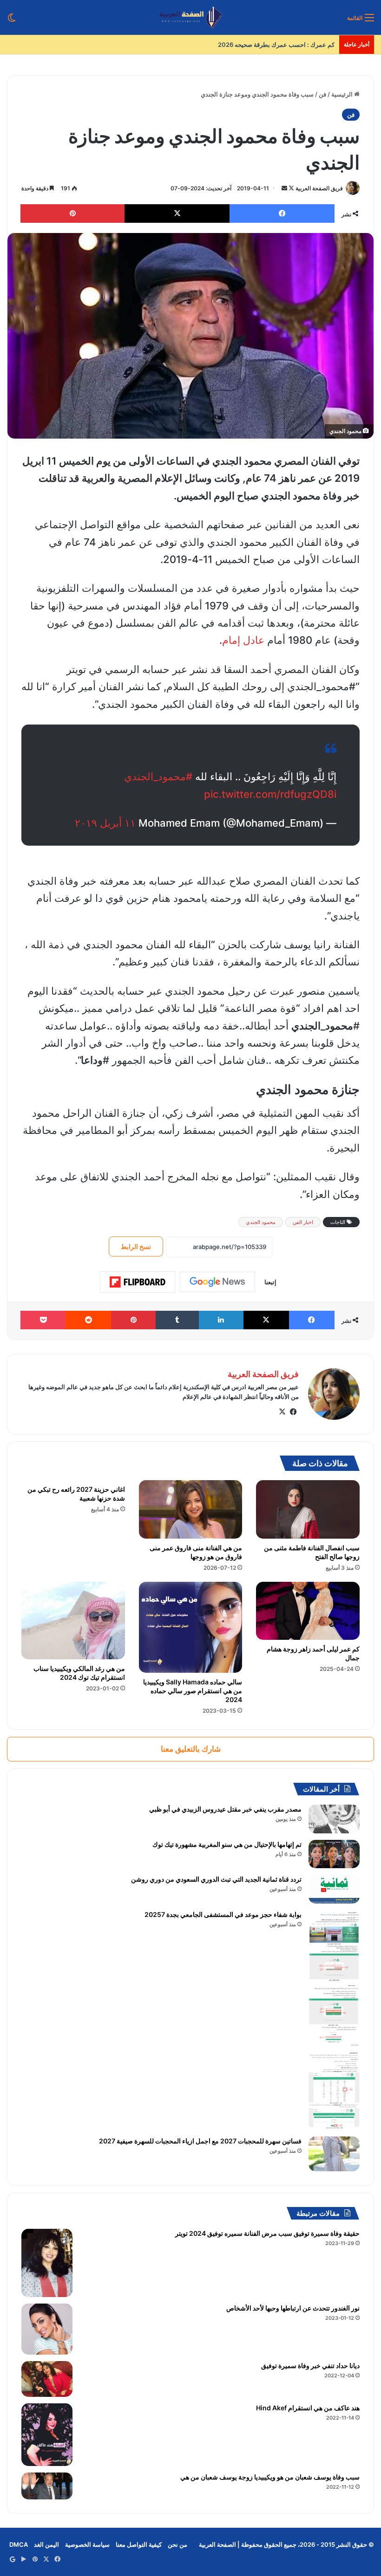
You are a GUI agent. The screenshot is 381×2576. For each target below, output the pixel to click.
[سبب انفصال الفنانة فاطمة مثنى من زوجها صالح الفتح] (308, 1509)
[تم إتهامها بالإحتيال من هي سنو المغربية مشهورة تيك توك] (334, 1854)
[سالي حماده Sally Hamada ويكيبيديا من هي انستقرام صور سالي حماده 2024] (191, 1627)
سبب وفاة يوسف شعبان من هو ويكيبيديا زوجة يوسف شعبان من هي (270, 2477)
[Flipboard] (138, 1282)
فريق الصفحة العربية (319, 188)
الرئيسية (343, 94)
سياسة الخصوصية (87, 2544)
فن (322, 94)
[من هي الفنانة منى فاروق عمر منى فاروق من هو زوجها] (191, 1509)
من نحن (177, 2544)
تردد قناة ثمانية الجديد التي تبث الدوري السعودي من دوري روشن (216, 1879)
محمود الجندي (261, 1222)
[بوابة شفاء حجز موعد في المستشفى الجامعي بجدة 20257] (334, 2020)
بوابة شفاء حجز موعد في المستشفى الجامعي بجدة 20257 (223, 1914)
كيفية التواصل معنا (139, 2544)
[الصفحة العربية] (191, 17)
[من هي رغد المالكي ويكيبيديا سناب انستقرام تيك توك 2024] (73, 1621)
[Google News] (217, 1282)
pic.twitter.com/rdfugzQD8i (270, 794)
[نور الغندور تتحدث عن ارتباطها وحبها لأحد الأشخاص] (47, 2329)
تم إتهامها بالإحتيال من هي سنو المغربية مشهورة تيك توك (227, 1844)
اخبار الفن (303, 1222)
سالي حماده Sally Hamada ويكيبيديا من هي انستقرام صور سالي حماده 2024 (193, 1691)
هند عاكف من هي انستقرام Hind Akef (308, 2408)
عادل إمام (243, 640)
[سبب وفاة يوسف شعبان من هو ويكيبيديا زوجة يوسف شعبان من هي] (47, 2486)
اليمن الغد (46, 2544)
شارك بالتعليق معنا (191, 1749)
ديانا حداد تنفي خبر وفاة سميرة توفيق (310, 2366)
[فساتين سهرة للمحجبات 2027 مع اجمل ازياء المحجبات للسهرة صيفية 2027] (334, 2154)
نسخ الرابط (136, 1246)
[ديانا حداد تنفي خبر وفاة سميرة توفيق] (47, 2379)
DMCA (19, 2544)
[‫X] (282, 1412)
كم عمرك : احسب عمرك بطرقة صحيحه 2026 (276, 45)
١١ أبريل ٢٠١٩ (105, 823)
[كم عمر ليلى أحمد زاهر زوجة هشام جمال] (308, 1611)
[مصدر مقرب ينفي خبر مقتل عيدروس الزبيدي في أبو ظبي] (334, 1819)
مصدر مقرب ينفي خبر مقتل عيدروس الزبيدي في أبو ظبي (225, 1809)
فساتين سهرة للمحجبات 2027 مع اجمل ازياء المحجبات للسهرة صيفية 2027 (200, 2141)
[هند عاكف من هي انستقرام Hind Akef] (47, 2435)
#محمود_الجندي (158, 777)
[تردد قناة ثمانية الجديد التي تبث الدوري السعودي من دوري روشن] (334, 1889)
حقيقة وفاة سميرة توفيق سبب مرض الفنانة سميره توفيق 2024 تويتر (267, 2233)
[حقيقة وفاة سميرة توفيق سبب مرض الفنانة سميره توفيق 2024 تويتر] (47, 2263)
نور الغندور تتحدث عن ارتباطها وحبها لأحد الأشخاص (293, 2308)
